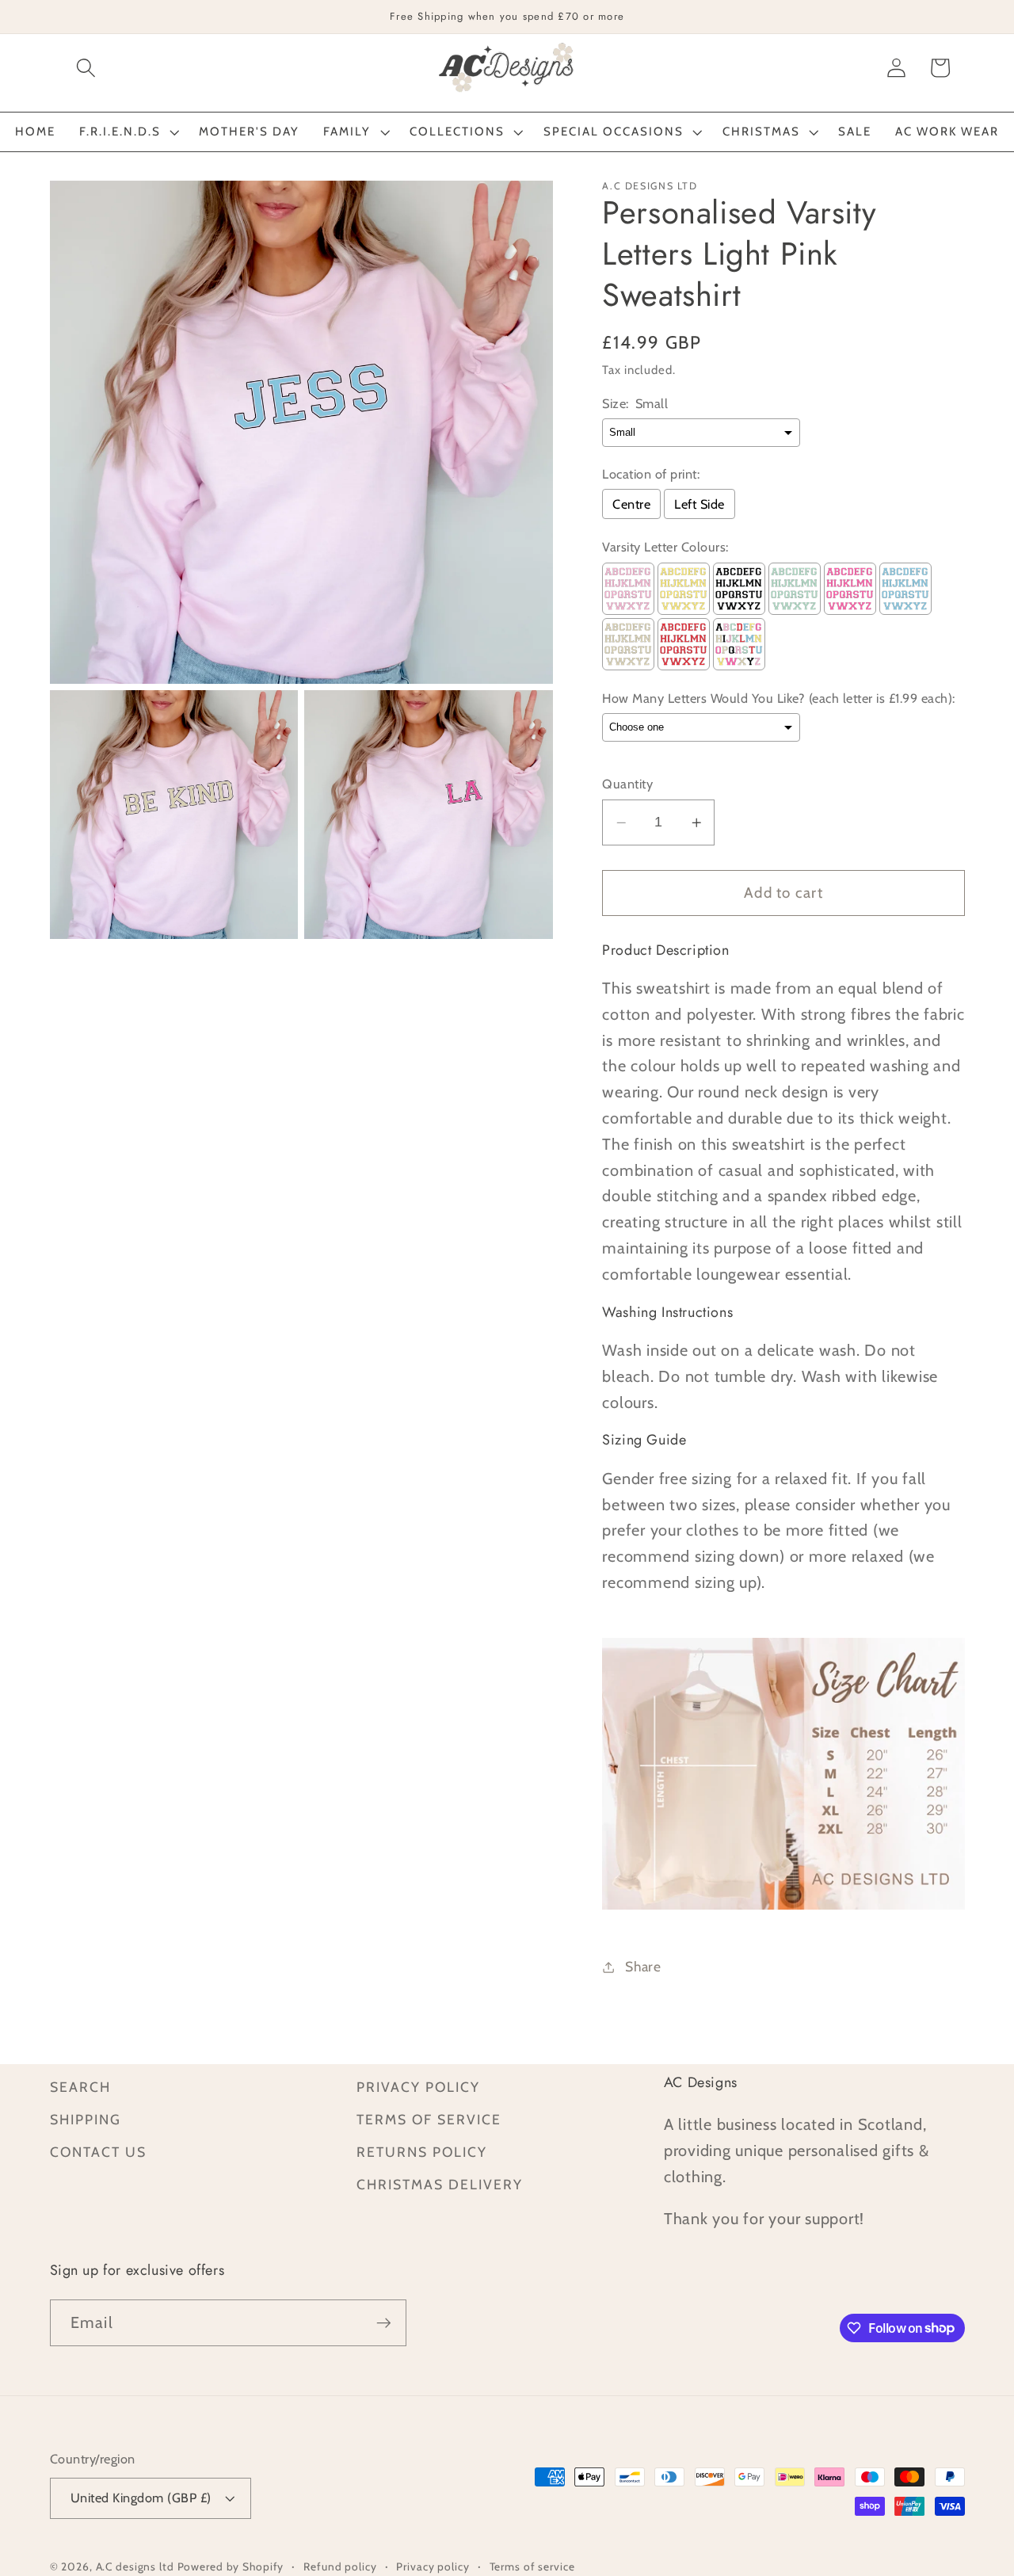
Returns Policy (422, 2152)
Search (80, 2087)
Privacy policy (433, 2566)
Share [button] (643, 1966)
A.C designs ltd (135, 2566)
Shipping (86, 2119)
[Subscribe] (384, 2322)
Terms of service (532, 2566)
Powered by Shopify (231, 2566)
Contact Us (98, 2152)
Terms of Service (429, 2119)
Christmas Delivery (440, 2184)
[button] (86, 68)
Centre (631, 505)
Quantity (627, 784)
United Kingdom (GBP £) (141, 2498)
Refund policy (340, 2566)
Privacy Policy (418, 2087)
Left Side (700, 505)
